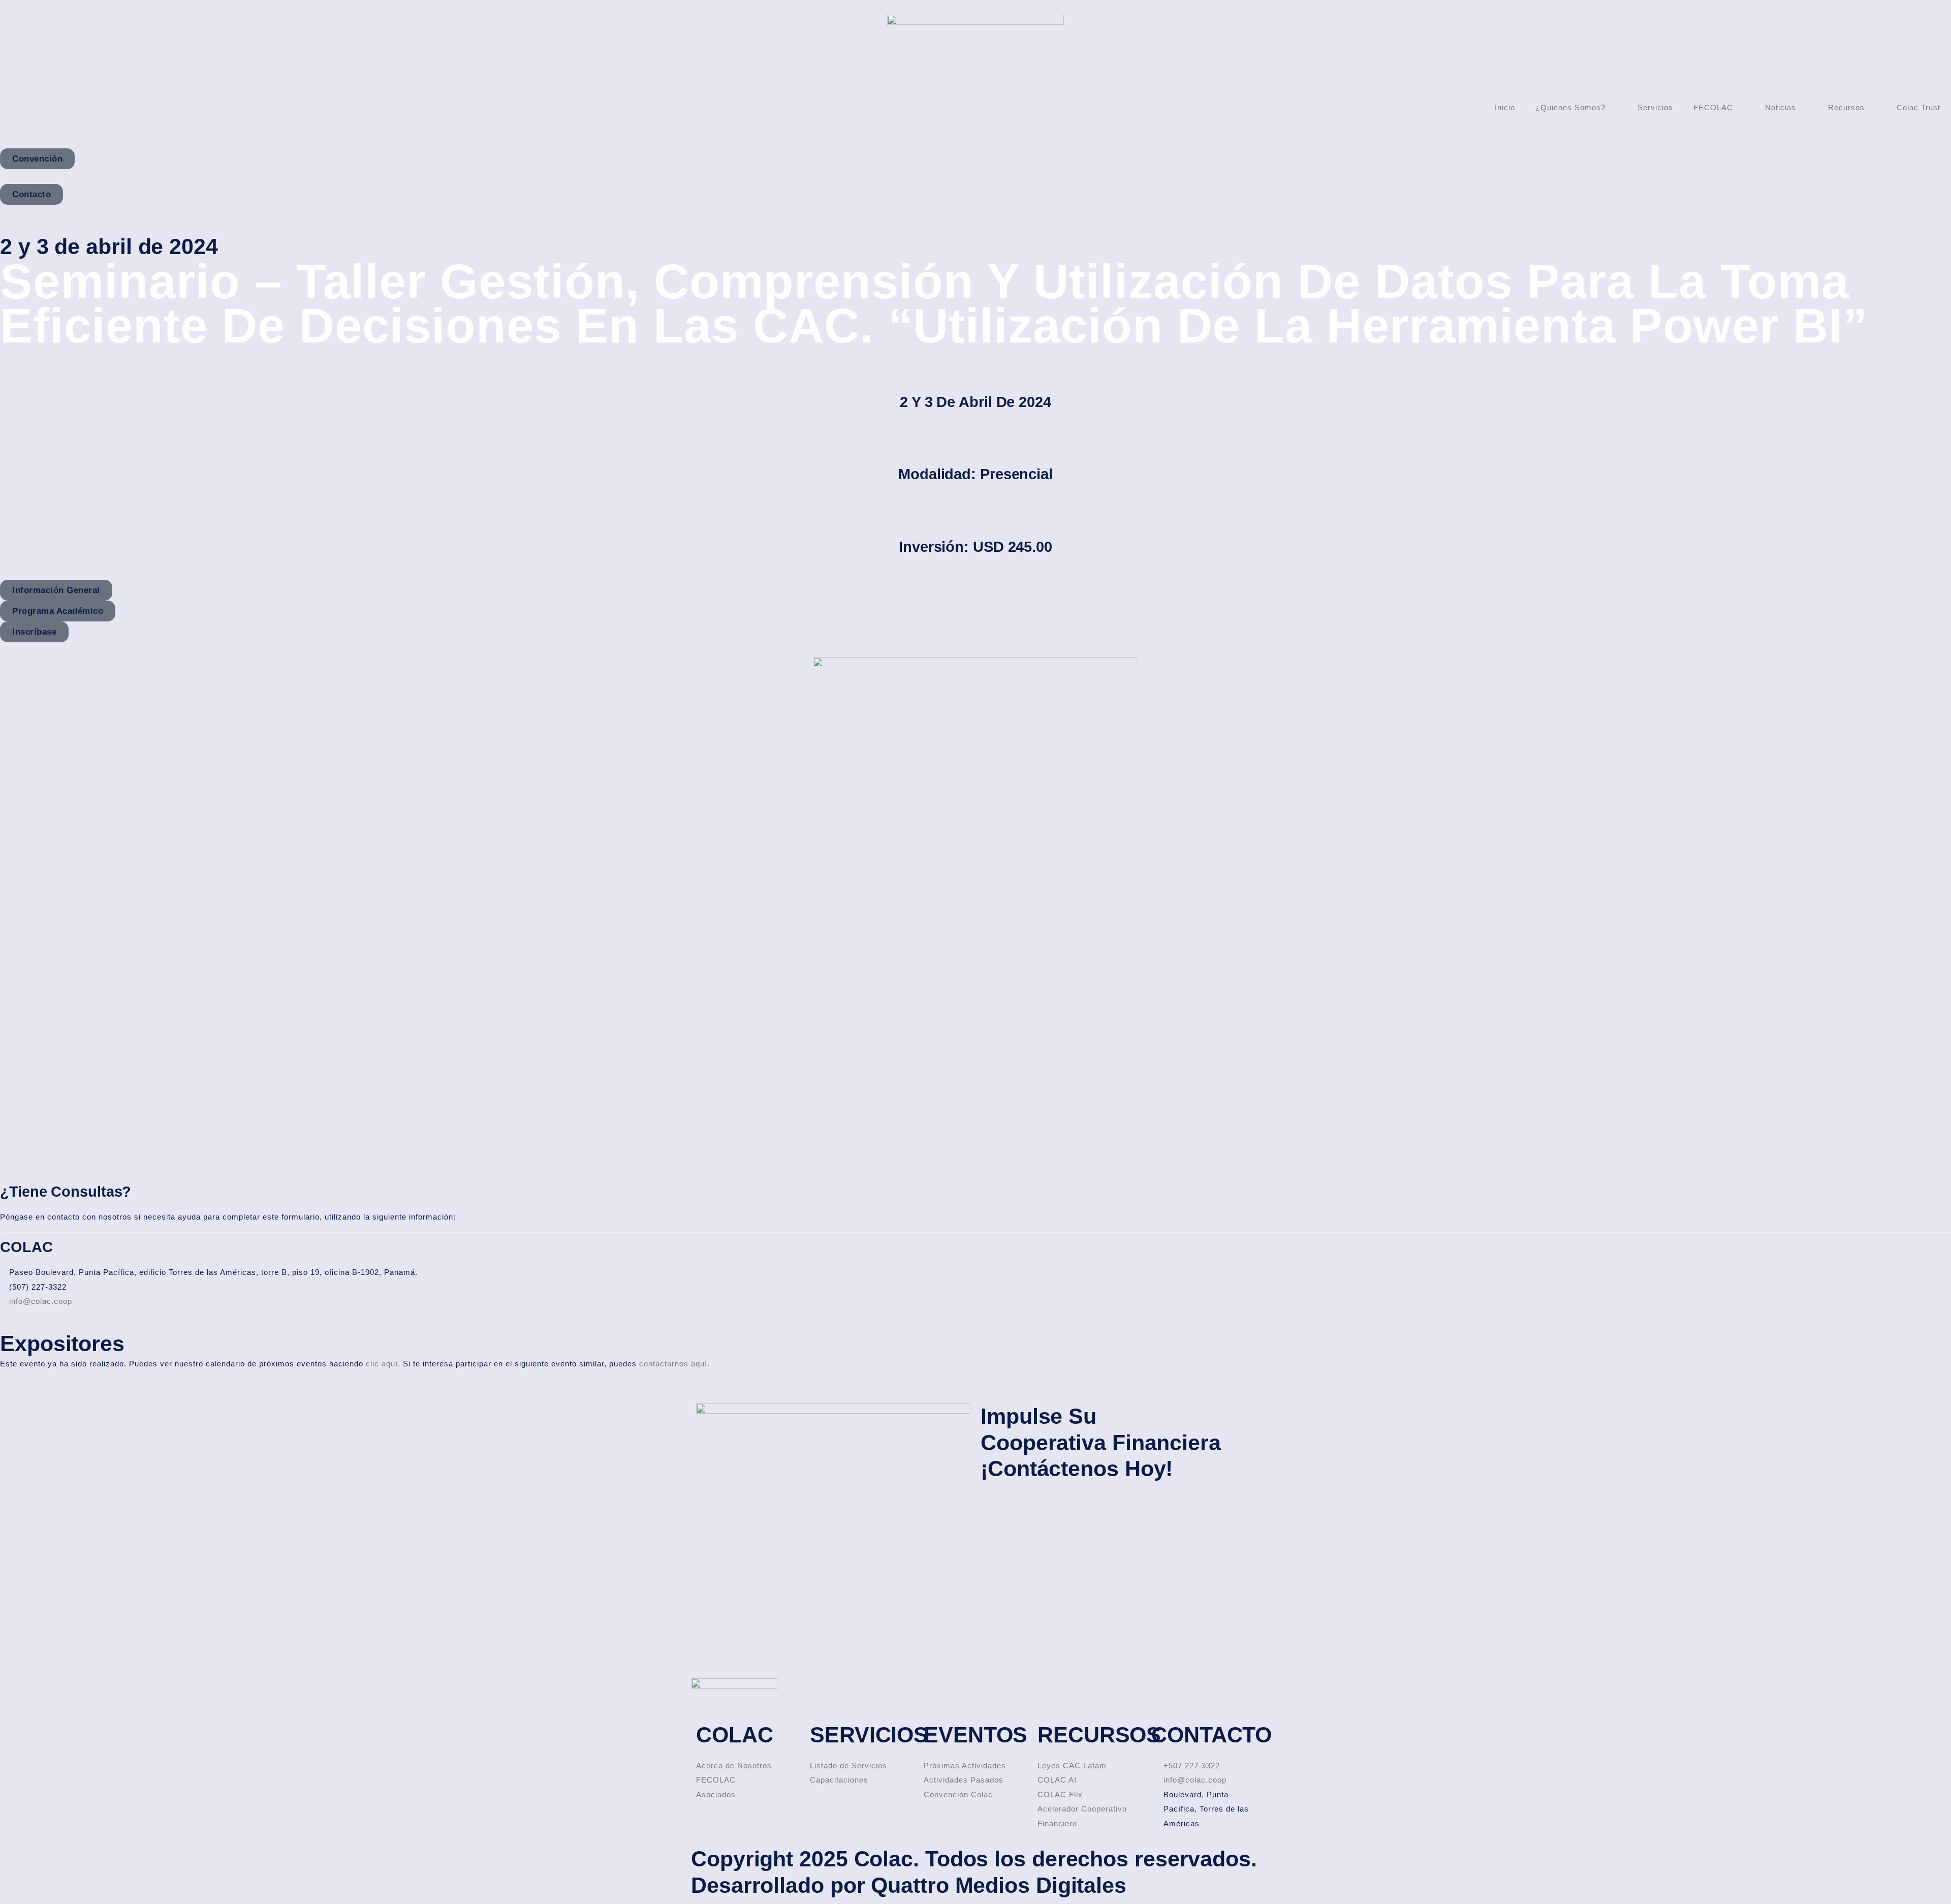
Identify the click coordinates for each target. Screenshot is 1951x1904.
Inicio (1505, 107)
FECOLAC (1713, 107)
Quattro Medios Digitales (999, 1885)
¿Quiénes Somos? (1570, 107)
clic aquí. (383, 1364)
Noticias (1781, 107)
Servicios (1655, 107)
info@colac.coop (41, 1301)
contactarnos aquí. (674, 1364)
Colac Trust (1918, 107)
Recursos (1846, 107)
